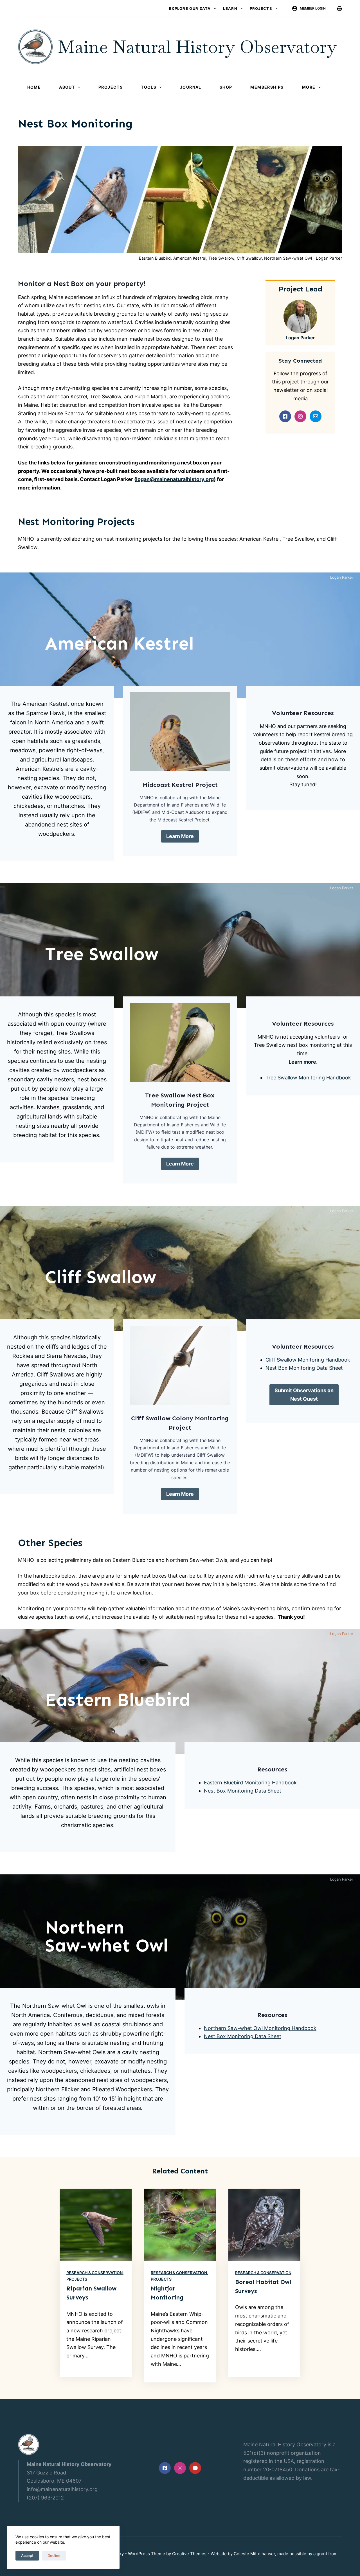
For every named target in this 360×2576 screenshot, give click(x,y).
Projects (261, 8)
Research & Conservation (94, 2273)
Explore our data (190, 8)
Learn (230, 8)
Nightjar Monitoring (167, 2293)
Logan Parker (300, 338)
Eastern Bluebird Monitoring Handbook (250, 1783)
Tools (149, 87)
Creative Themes (189, 2554)
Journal (191, 87)
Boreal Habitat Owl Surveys (263, 2287)
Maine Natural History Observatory (197, 47)
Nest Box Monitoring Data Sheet (304, 1368)
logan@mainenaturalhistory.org (175, 479)
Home (34, 87)
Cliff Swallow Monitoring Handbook (308, 1360)
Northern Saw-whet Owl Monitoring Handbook (260, 2028)
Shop (226, 87)
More (309, 87)
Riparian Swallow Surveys (91, 2293)
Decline (54, 2555)
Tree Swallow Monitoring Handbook (308, 1078)
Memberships (267, 87)
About (67, 87)
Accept (27, 2555)
